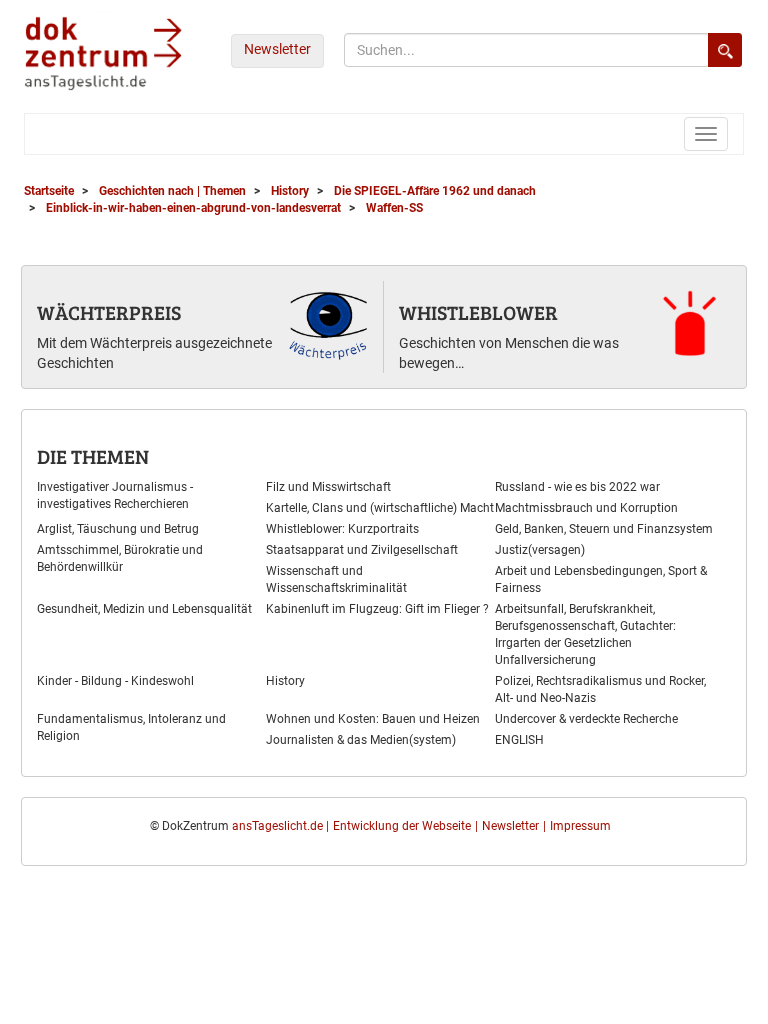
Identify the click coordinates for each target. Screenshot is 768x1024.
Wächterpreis (109, 312)
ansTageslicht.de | (280, 826)
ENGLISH (519, 740)
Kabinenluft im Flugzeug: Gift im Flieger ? (377, 609)
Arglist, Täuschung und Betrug (118, 529)
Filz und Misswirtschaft (328, 487)
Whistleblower (478, 312)
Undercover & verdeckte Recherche (586, 719)
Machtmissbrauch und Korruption (586, 508)
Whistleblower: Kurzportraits (342, 529)
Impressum (580, 826)
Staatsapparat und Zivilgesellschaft (362, 550)
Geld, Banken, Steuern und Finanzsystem (604, 529)
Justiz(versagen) (540, 550)
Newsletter (277, 49)
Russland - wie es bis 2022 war (577, 487)
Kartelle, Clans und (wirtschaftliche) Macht (380, 508)
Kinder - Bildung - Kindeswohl (115, 681)
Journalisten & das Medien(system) (361, 740)
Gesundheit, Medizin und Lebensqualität (144, 609)
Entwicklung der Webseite (402, 826)
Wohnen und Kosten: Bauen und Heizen (373, 719)
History (285, 681)
